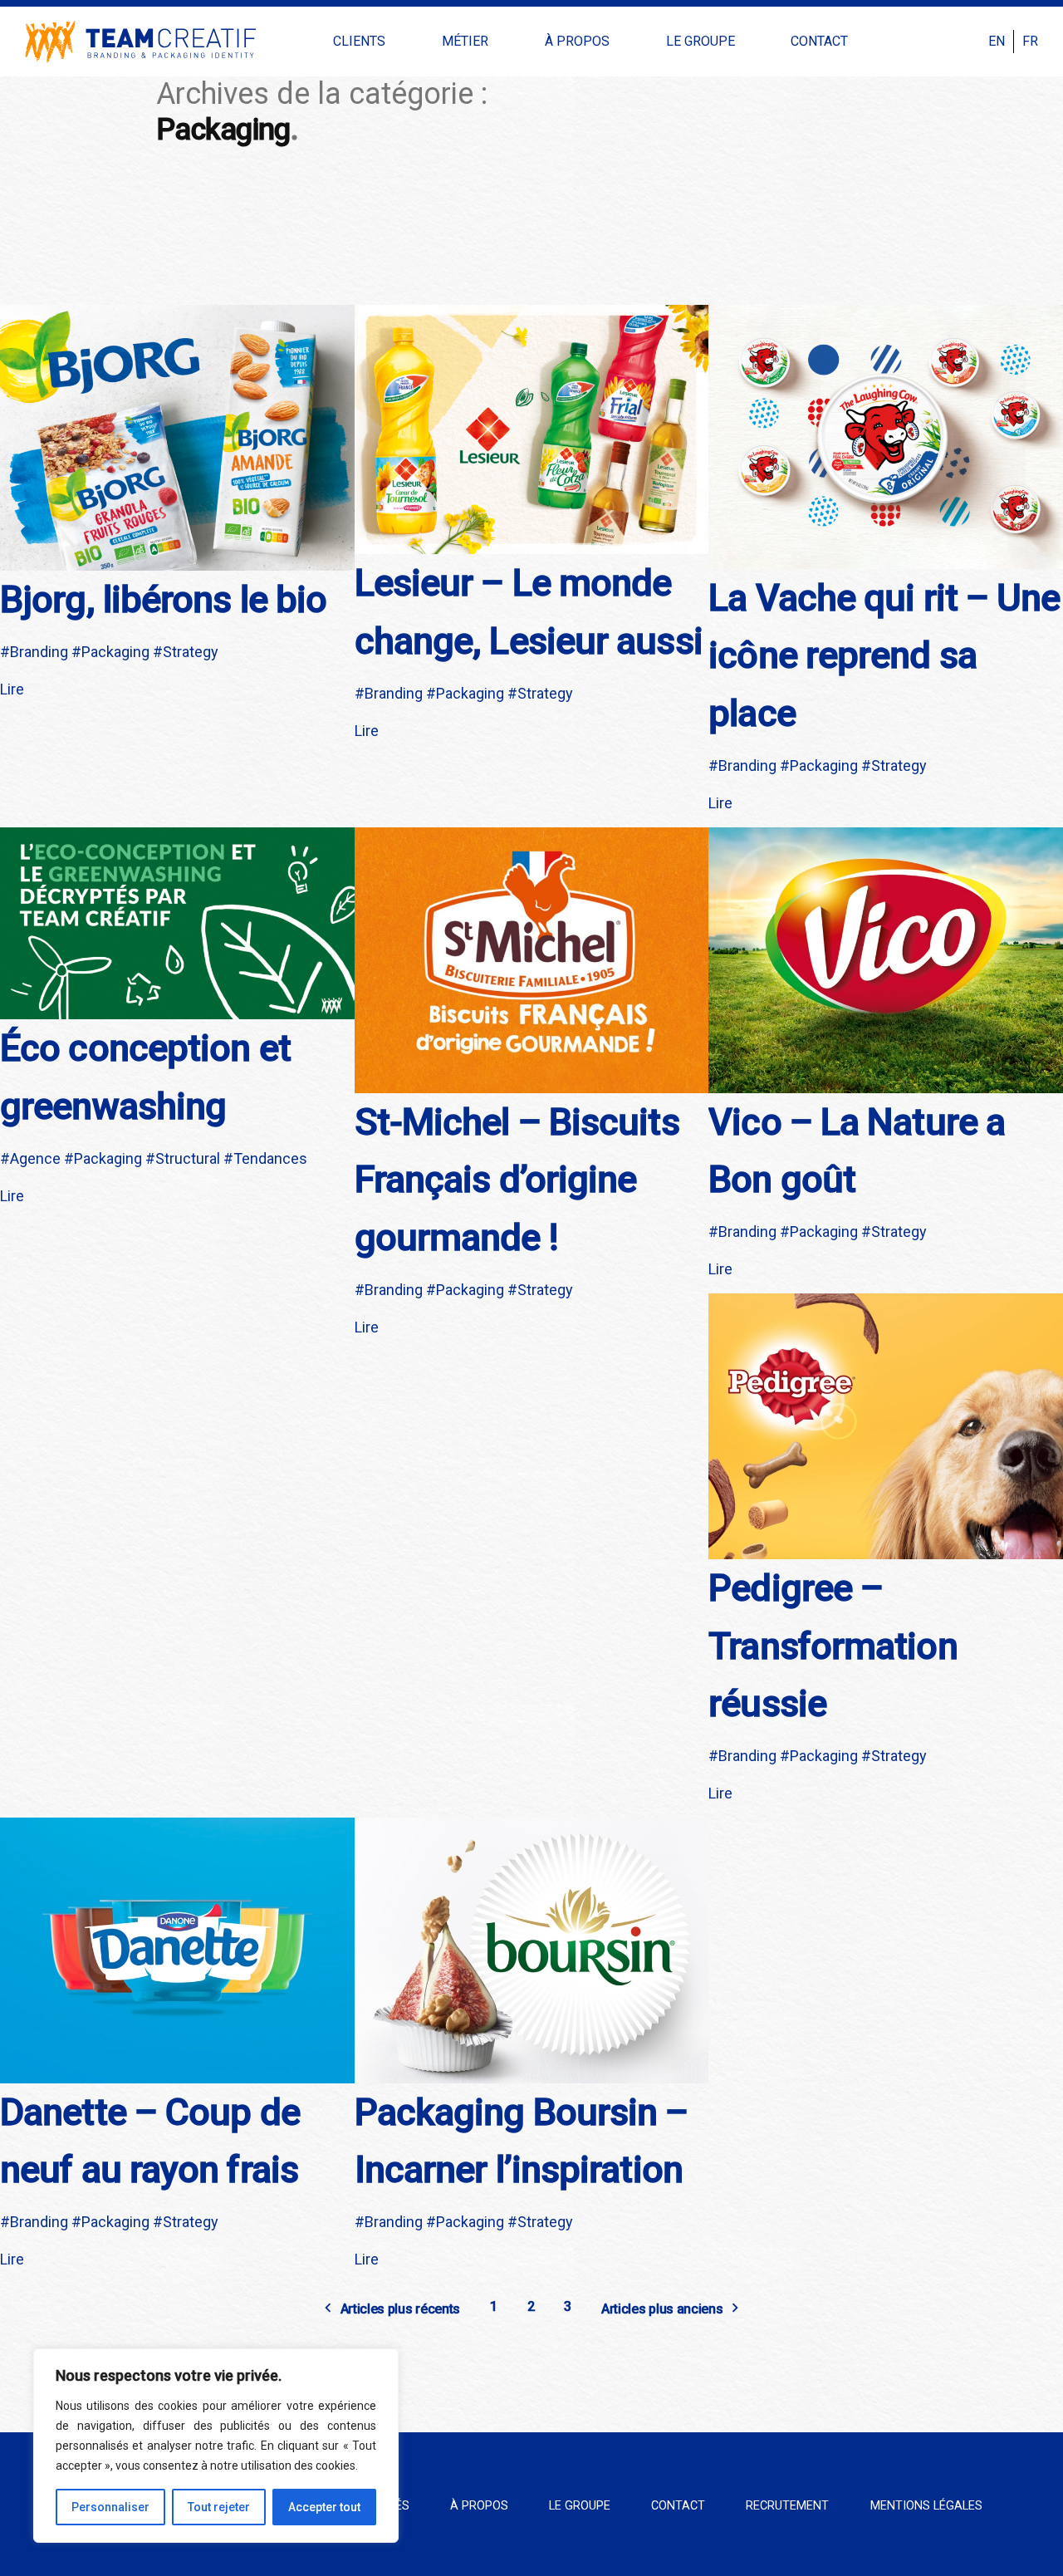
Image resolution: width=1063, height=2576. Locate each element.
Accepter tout (324, 2507)
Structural (188, 1158)
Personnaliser (110, 2507)
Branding (39, 652)
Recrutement (787, 2506)
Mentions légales (926, 2506)
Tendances (270, 1158)
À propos (577, 41)
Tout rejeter (219, 2507)
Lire (12, 689)
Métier (465, 41)
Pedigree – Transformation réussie (833, 1646)
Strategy (191, 652)
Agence (35, 1158)
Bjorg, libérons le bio (163, 599)
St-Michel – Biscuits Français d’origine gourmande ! (517, 1180)
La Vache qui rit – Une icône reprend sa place (884, 655)
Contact (819, 41)
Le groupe (701, 41)
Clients (359, 41)
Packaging (115, 652)
